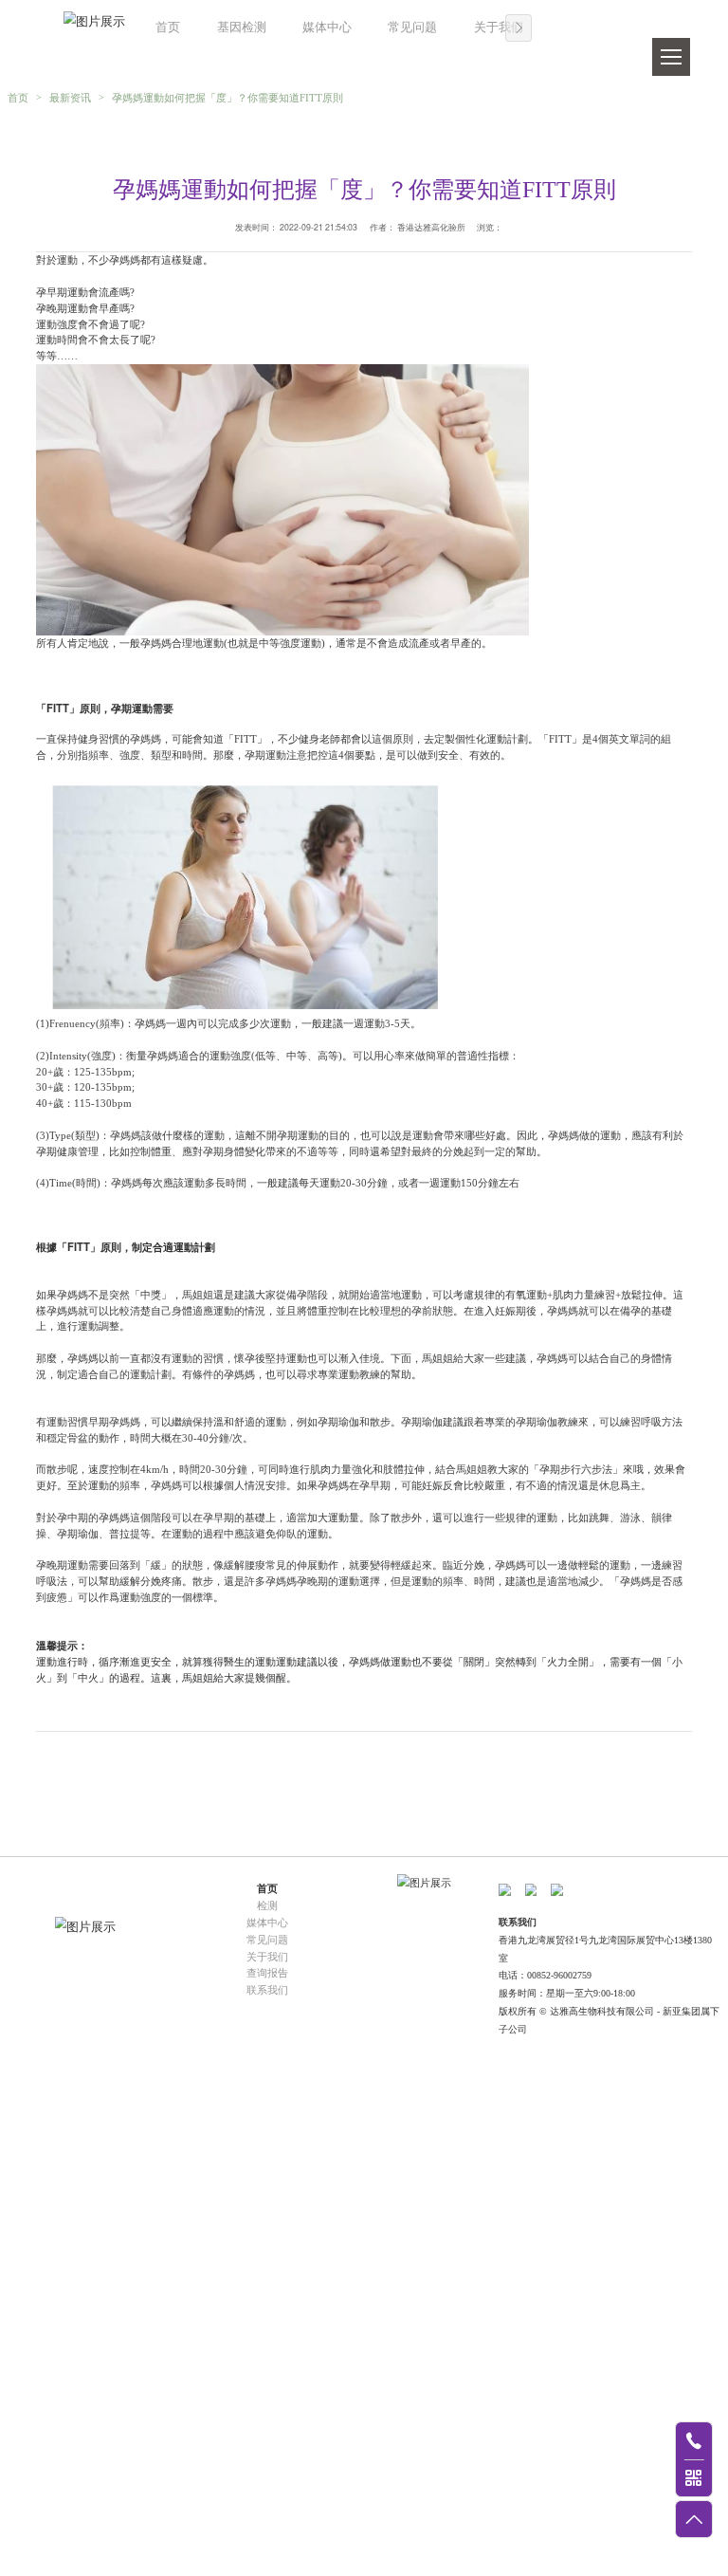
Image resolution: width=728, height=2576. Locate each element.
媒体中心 (327, 28)
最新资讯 (70, 98)
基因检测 (242, 28)
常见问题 (412, 28)
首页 (168, 28)
